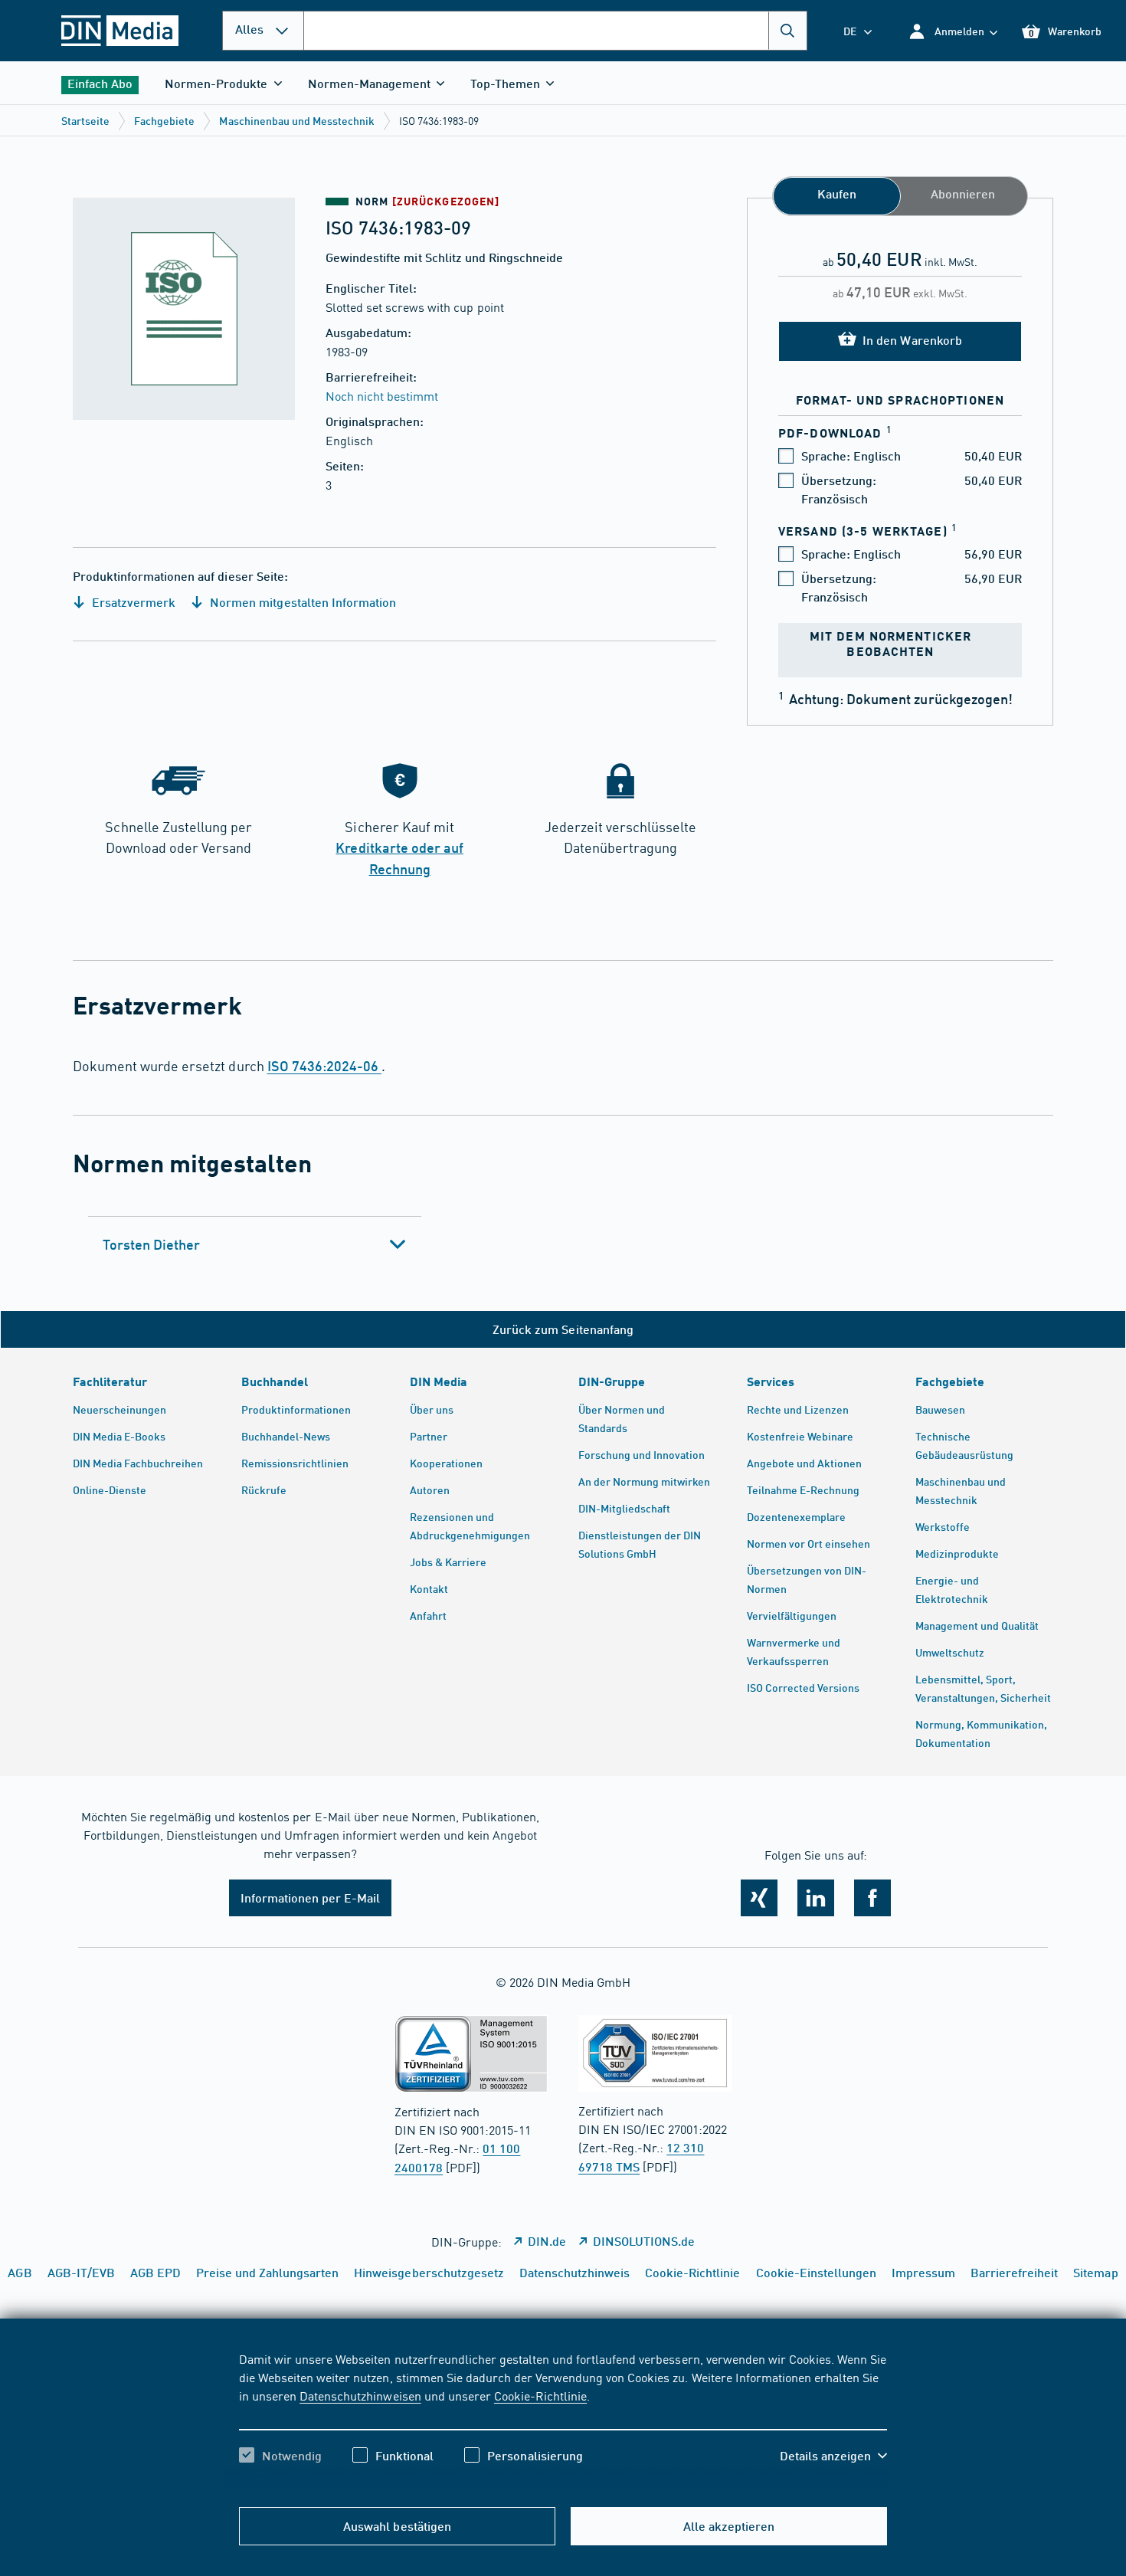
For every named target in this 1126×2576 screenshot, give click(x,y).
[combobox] (555, 31)
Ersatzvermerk (132, 602)
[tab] (255, 1244)
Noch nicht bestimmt (382, 395)
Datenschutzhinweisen (360, 2395)
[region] (563, 2420)
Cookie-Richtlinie (540, 2395)
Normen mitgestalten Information (301, 602)
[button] (953, 31)
